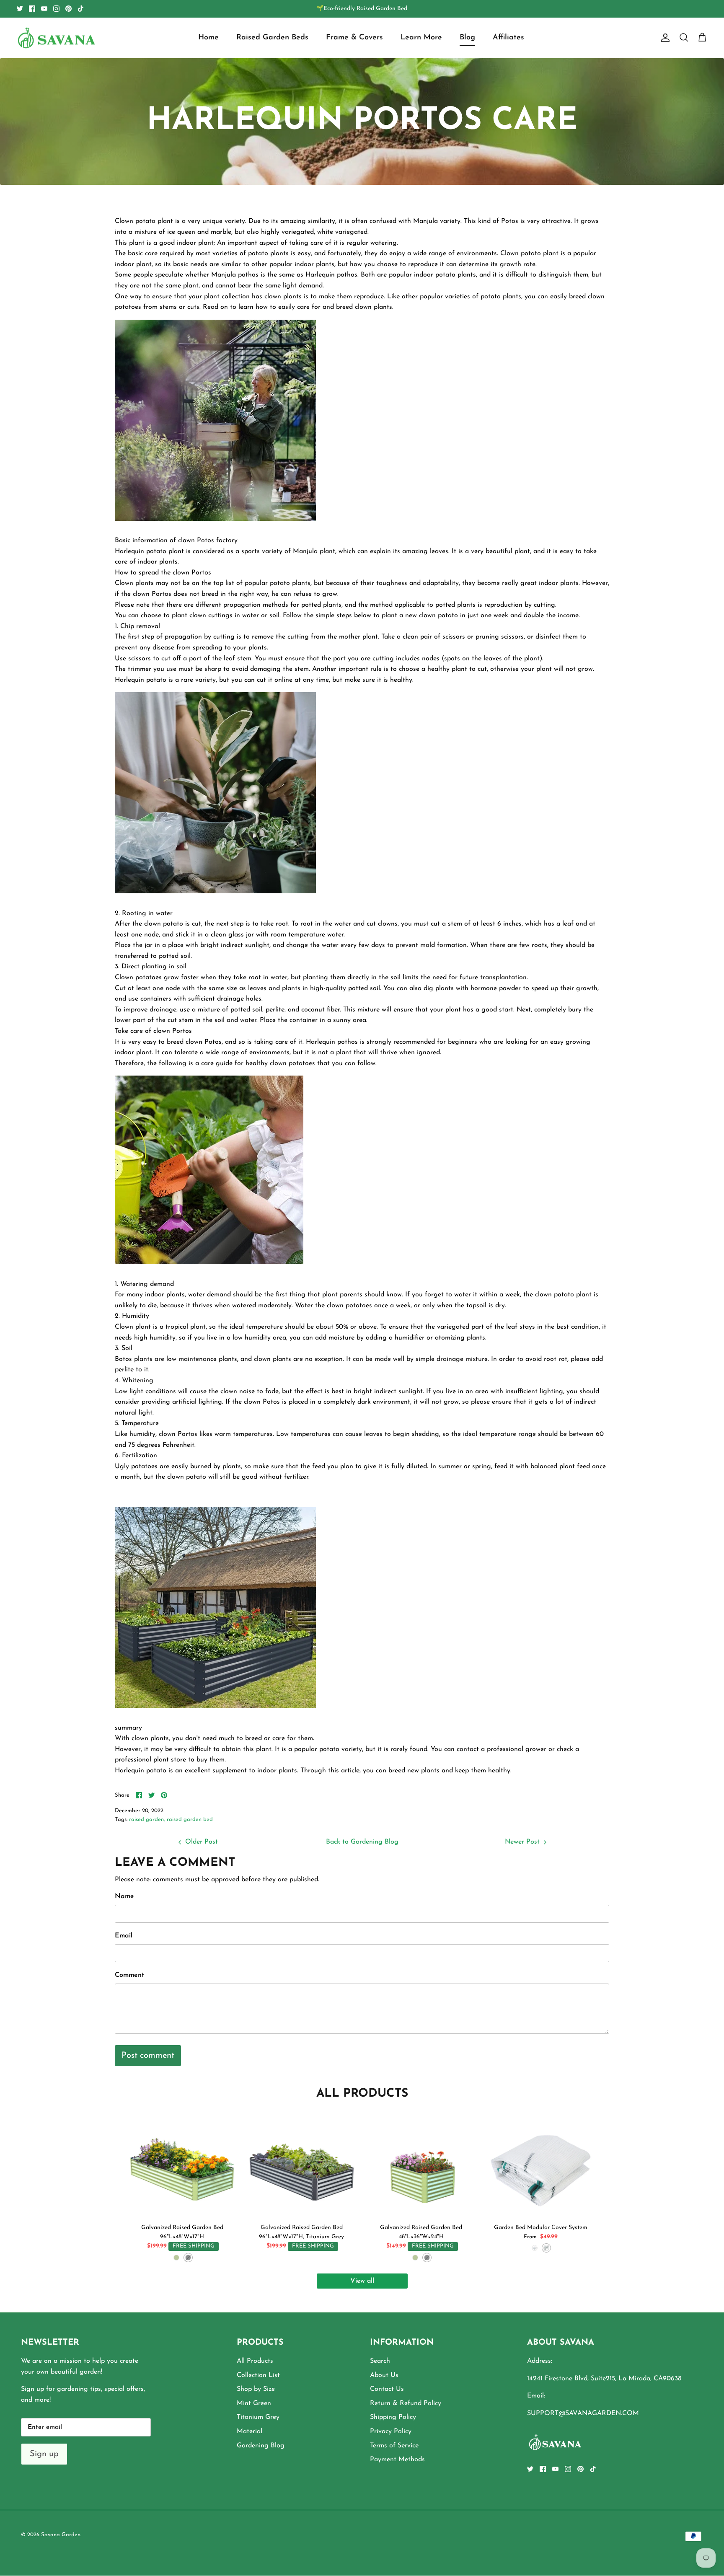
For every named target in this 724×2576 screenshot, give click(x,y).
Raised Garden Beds (272, 38)
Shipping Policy (393, 2417)
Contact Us (387, 2389)
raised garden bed (190, 1819)
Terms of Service (394, 2446)
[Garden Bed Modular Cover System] (541, 2165)
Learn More (421, 38)
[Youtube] (44, 9)
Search (380, 2361)
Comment (129, 1975)
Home (208, 38)
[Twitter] (20, 9)
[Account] (664, 38)
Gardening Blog (261, 2446)
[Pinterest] (69, 9)
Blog (467, 38)
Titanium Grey (258, 2417)
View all (362, 2281)
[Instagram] (56, 9)
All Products (255, 2361)
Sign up (44, 2454)
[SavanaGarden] (57, 38)
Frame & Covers (354, 38)
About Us (384, 2375)
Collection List (258, 2375)
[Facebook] (32, 9)
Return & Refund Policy (406, 2403)
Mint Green (254, 2403)
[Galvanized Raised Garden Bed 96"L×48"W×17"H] (182, 2165)
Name (124, 1896)
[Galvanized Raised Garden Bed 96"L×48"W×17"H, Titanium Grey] (301, 2165)
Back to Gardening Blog (362, 1842)
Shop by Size (256, 2389)
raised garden (146, 1819)
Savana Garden (61, 2535)
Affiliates (508, 38)
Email (124, 1936)
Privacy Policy (391, 2431)
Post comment (148, 2056)
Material (250, 2431)
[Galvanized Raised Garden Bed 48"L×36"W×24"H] (421, 2165)
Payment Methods (397, 2460)
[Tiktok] (81, 9)
